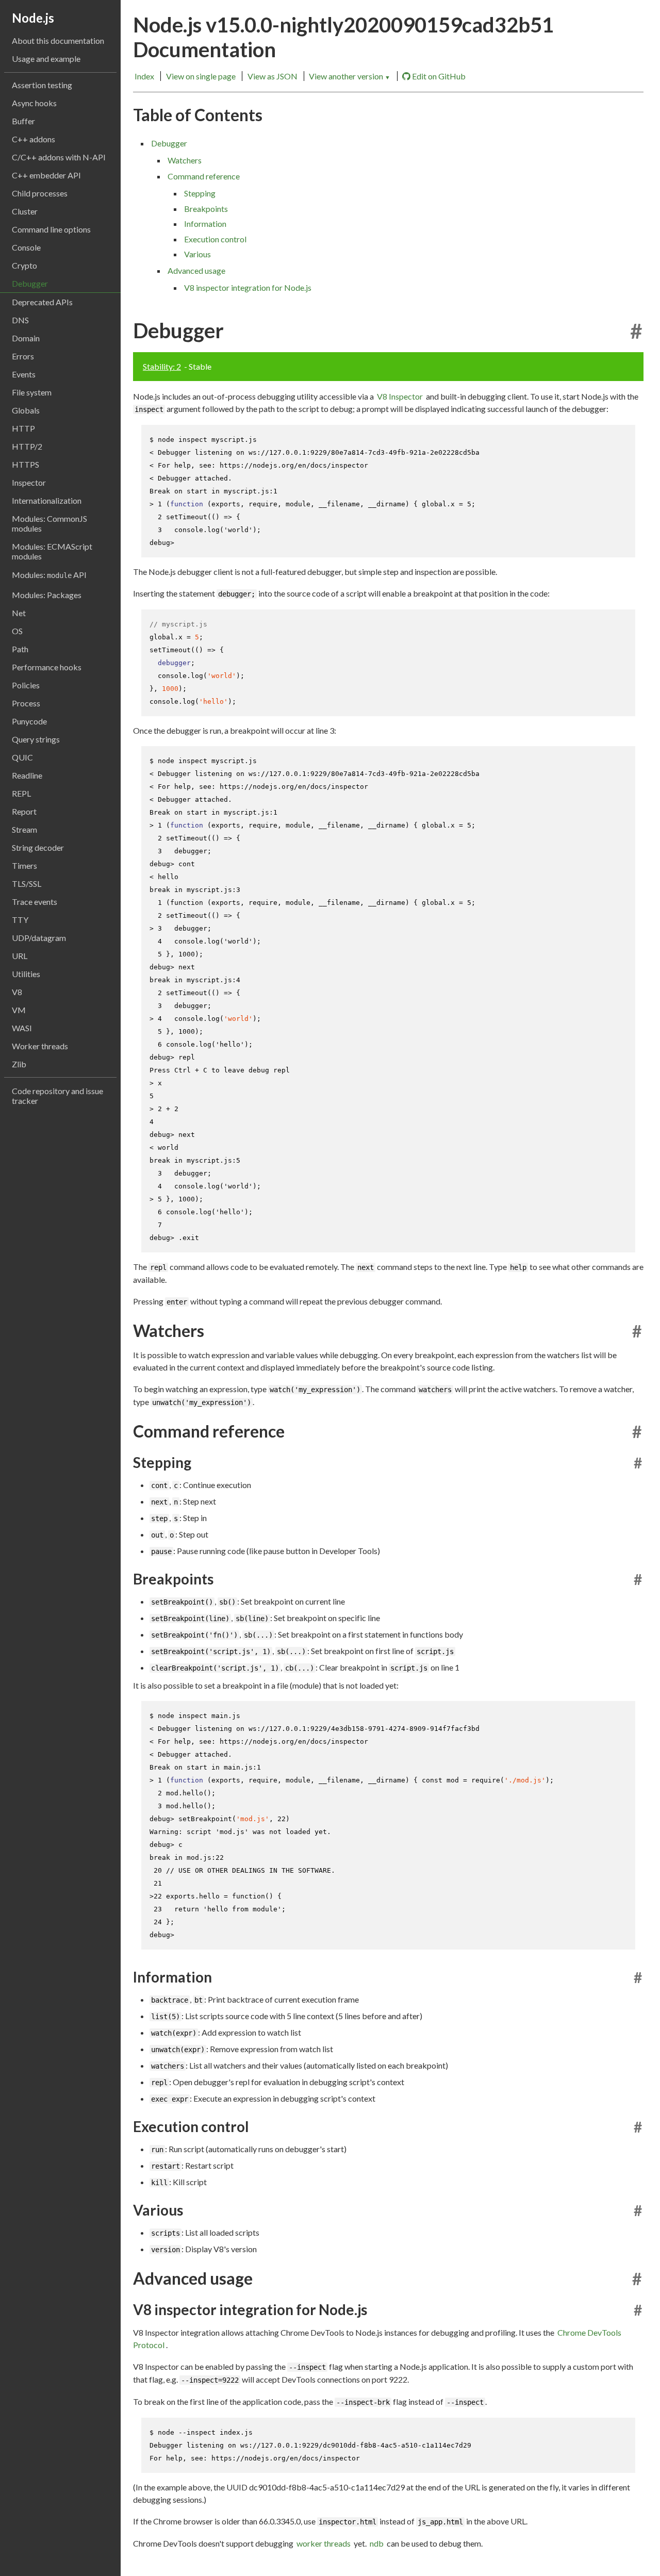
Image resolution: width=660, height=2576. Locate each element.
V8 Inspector (400, 396)
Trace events (35, 902)
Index (144, 76)
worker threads (324, 2543)
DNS (20, 320)
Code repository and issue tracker (57, 1096)
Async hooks (34, 103)
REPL (21, 793)
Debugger (30, 283)
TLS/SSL (27, 884)
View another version (350, 76)
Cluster (25, 211)
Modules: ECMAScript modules (52, 551)
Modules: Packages (47, 595)
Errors (23, 356)
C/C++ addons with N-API (59, 157)
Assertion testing (42, 85)
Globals (26, 410)
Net (19, 613)
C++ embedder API (46, 175)
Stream (24, 829)
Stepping (200, 193)
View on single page (201, 76)
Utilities (26, 974)
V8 (17, 992)
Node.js (33, 18)
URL (20, 956)
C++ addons (34, 139)
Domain (26, 338)
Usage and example (46, 59)
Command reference (204, 176)
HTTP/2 (27, 446)
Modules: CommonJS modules (49, 523)
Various (197, 254)
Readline (27, 775)
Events (24, 374)
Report (24, 811)
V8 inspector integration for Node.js (248, 287)
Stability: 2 (162, 366)
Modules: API (49, 575)
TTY (20, 920)
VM (19, 1010)
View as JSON (273, 76)
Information (205, 224)
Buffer (23, 121)
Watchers (185, 160)
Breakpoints (206, 209)
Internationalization (47, 500)
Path (20, 649)
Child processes (40, 193)
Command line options (51, 229)
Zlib (19, 1064)
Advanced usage (196, 270)
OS (17, 631)
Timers (24, 865)
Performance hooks (47, 667)
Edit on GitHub (439, 76)
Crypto (24, 265)
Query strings (36, 739)
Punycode (29, 721)
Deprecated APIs (42, 302)
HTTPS (26, 464)
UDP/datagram (39, 938)
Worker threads (40, 1046)
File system (32, 392)
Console (26, 247)
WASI (22, 1028)
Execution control (215, 239)
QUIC (22, 757)
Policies (26, 685)
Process (26, 703)
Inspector (29, 482)
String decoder (38, 847)
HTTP (23, 428)
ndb (377, 2543)
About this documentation (58, 40)
